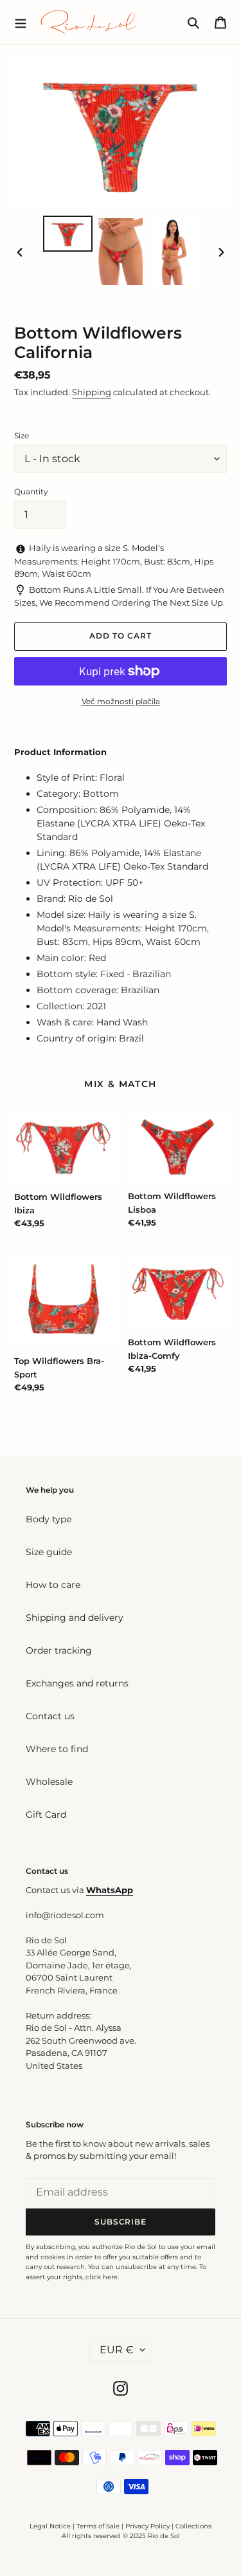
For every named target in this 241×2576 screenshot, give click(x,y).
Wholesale (49, 1782)
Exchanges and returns (77, 1683)
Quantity (31, 491)
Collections (193, 2526)
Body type (49, 1519)
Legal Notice (50, 2526)
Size (22, 435)
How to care (53, 1585)
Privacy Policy (148, 2526)
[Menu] (21, 22)
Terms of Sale (98, 2526)
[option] (68, 234)
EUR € (117, 2350)
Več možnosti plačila (121, 701)
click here (102, 2277)
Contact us (50, 1716)
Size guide (49, 1552)
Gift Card (46, 1815)
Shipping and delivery (75, 1618)
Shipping (92, 392)
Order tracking (59, 1650)
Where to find (57, 1749)
